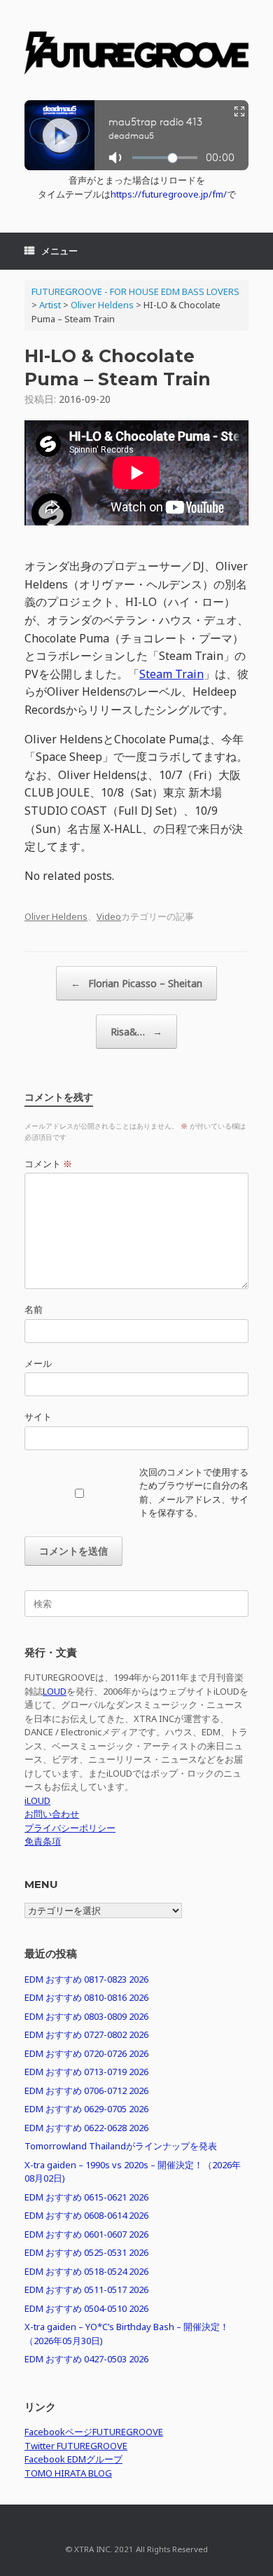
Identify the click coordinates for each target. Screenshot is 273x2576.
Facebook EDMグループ (73, 2459)
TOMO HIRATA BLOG (68, 2473)
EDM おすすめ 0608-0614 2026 (86, 2215)
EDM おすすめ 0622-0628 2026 (86, 2128)
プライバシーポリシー (70, 1828)
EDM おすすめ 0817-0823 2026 (86, 1979)
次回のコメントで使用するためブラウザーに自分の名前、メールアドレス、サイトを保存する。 (194, 1493)
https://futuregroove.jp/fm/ (169, 194)
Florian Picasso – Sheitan (136, 983)
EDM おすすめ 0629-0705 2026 (86, 2109)
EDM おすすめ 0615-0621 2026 (86, 2197)
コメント (48, 1164)
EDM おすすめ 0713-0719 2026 (86, 2072)
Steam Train (171, 674)
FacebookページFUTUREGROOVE (94, 2432)
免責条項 (43, 1841)
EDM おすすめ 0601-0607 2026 (86, 2234)
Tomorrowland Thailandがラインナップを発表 (121, 2146)
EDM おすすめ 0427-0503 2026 (86, 2359)
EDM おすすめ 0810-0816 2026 (86, 1997)
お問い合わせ (52, 1814)
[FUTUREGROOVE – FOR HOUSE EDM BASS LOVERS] (136, 55)
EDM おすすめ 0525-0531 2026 (86, 2252)
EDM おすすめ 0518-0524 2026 (86, 2271)
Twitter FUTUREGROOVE (76, 2446)
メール (38, 1363)
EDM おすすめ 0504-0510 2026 (86, 2308)
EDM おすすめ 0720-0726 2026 (86, 2053)
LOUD (55, 1691)
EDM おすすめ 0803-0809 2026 (86, 2016)
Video (109, 916)
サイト (38, 1417)
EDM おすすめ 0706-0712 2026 (86, 2091)
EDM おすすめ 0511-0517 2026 (86, 2289)
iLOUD (37, 1800)
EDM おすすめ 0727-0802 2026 (86, 2034)
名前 (34, 1309)
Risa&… (136, 1032)
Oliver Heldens (56, 916)
